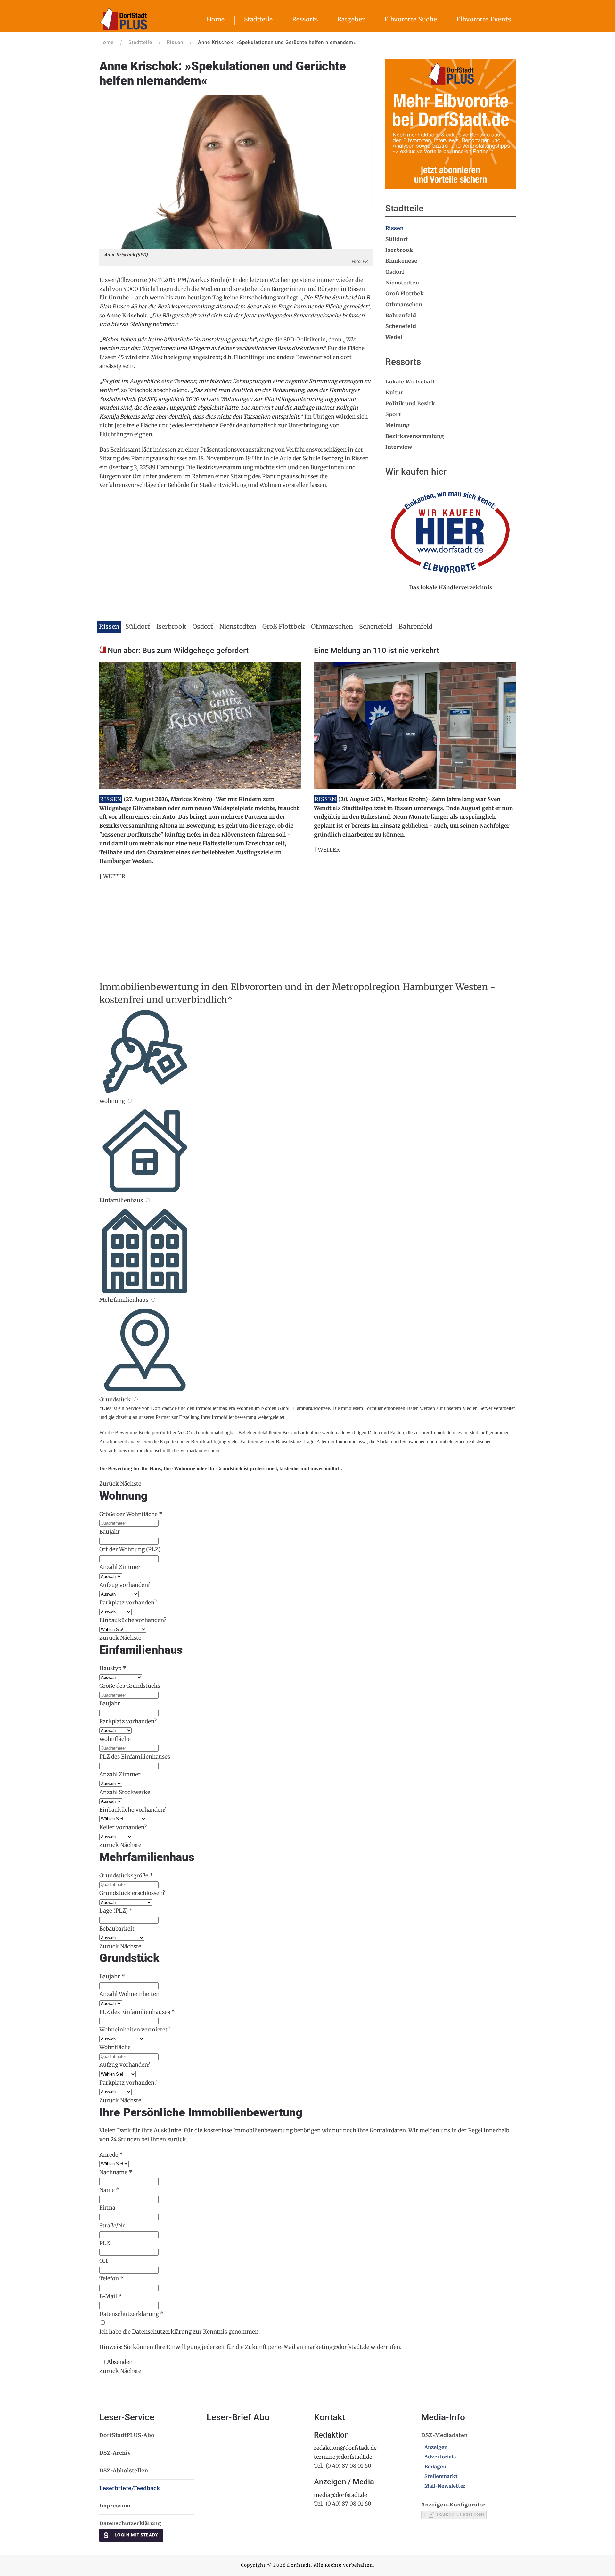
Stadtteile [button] (258, 19)
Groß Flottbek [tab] (284, 626)
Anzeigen (436, 2447)
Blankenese (401, 261)
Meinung (398, 425)
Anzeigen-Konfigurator (453, 2505)
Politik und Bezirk (410, 403)
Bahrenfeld (401, 315)
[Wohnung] (130, 1101)
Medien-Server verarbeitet (488, 1408)
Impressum (115, 2506)
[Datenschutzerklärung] (102, 2323)
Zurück (109, 1484)
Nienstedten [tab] (238, 626)
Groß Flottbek (405, 294)
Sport (393, 414)
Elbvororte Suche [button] (411, 19)
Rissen (394, 228)
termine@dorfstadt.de (343, 2457)
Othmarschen (404, 304)
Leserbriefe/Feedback (130, 2488)
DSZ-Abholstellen (124, 2470)
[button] (236, 171)
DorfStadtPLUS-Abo (127, 2435)
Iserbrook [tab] (171, 626)
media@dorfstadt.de (340, 2495)
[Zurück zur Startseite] (123, 19)
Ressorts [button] (305, 19)
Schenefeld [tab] (376, 626)
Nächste (131, 1484)
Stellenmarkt (441, 2476)
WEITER (114, 876)
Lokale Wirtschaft (410, 382)
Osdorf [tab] (203, 626)
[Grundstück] (135, 1399)
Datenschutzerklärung (162, 2332)
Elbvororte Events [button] (484, 19)
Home (216, 19)
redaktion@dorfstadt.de (345, 2448)
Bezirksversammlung (415, 436)
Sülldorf (397, 239)
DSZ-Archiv (115, 2453)
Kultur (394, 393)
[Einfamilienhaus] (148, 1200)
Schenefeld (401, 326)
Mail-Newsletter (445, 2486)
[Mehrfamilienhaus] (153, 1300)
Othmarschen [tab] (332, 626)
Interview (399, 447)
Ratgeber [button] (351, 19)
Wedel (394, 337)
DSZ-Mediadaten (444, 2435)
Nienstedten (402, 283)
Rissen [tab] (109, 626)
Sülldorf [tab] (138, 626)
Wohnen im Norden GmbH (264, 1408)
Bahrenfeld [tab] (415, 626)
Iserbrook (399, 250)
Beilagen (435, 2467)
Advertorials (440, 2457)
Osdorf (395, 272)
